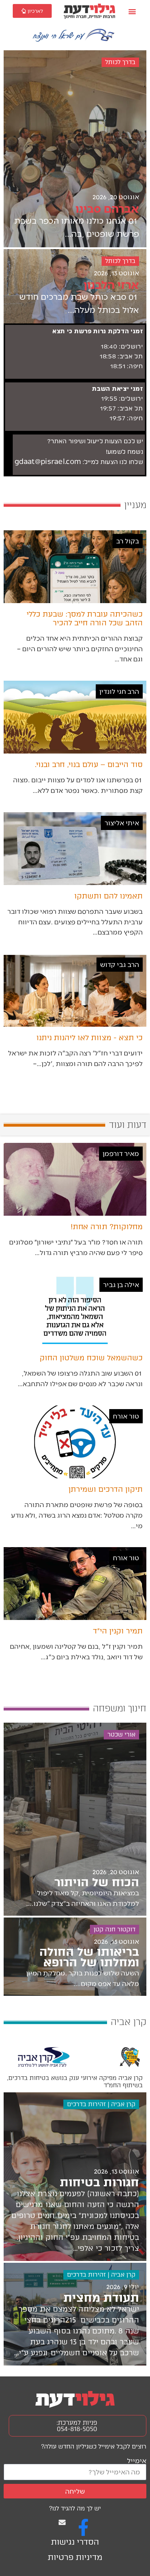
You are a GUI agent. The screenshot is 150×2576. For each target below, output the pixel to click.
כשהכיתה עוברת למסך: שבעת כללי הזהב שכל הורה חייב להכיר (85, 618)
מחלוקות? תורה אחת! (107, 1227)
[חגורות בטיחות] (75, 2177)
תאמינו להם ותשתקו (108, 896)
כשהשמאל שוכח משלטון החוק (91, 1358)
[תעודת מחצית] (75, 2314)
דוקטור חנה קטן (115, 1929)
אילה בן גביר (121, 1284)
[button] (132, 11)
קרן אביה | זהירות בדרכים (101, 2104)
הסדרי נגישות (75, 2542)
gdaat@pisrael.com (48, 462)
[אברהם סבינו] (75, 149)
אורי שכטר (121, 1735)
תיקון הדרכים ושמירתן (106, 1489)
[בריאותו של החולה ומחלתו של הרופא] (75, 1957)
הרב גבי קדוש (120, 964)
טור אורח (126, 1416)
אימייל (137, 2460)
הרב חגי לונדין (119, 691)
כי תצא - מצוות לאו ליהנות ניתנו (90, 1038)
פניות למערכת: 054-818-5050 (77, 2426)
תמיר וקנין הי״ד (118, 1631)
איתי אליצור (122, 823)
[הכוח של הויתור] (75, 1819)
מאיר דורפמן (121, 1153)
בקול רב (128, 541)
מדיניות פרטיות (75, 2557)
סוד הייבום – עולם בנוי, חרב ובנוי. (89, 764)
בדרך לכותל (120, 62)
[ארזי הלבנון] (75, 286)
